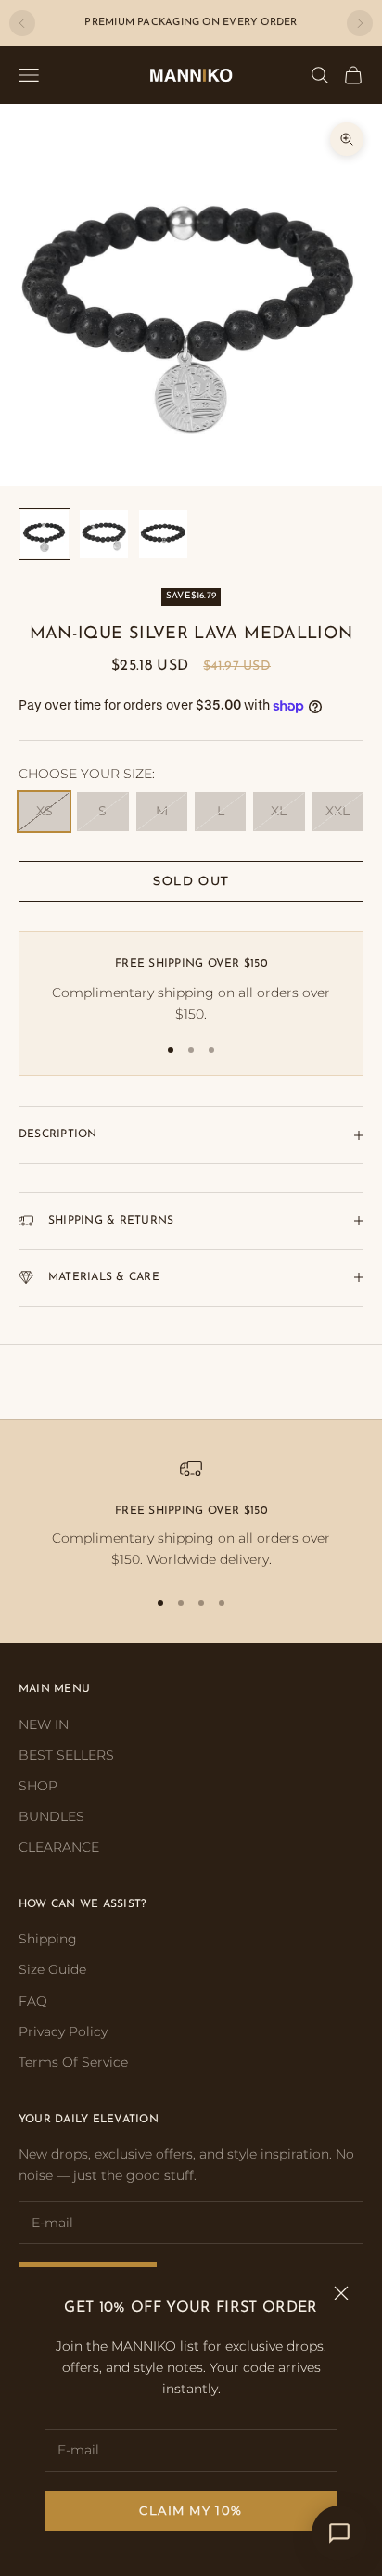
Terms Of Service (73, 2062)
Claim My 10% (191, 2510)
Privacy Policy (63, 2031)
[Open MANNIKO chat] (339, 2533)
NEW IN (44, 1724)
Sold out (191, 880)
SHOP (38, 1786)
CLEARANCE (59, 1847)
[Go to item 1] (45, 534)
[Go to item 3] (163, 534)
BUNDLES (51, 1816)
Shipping (48, 1939)
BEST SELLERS (66, 1755)
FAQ (33, 2001)
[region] (191, 1514)
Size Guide (52, 1969)
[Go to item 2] (104, 534)
